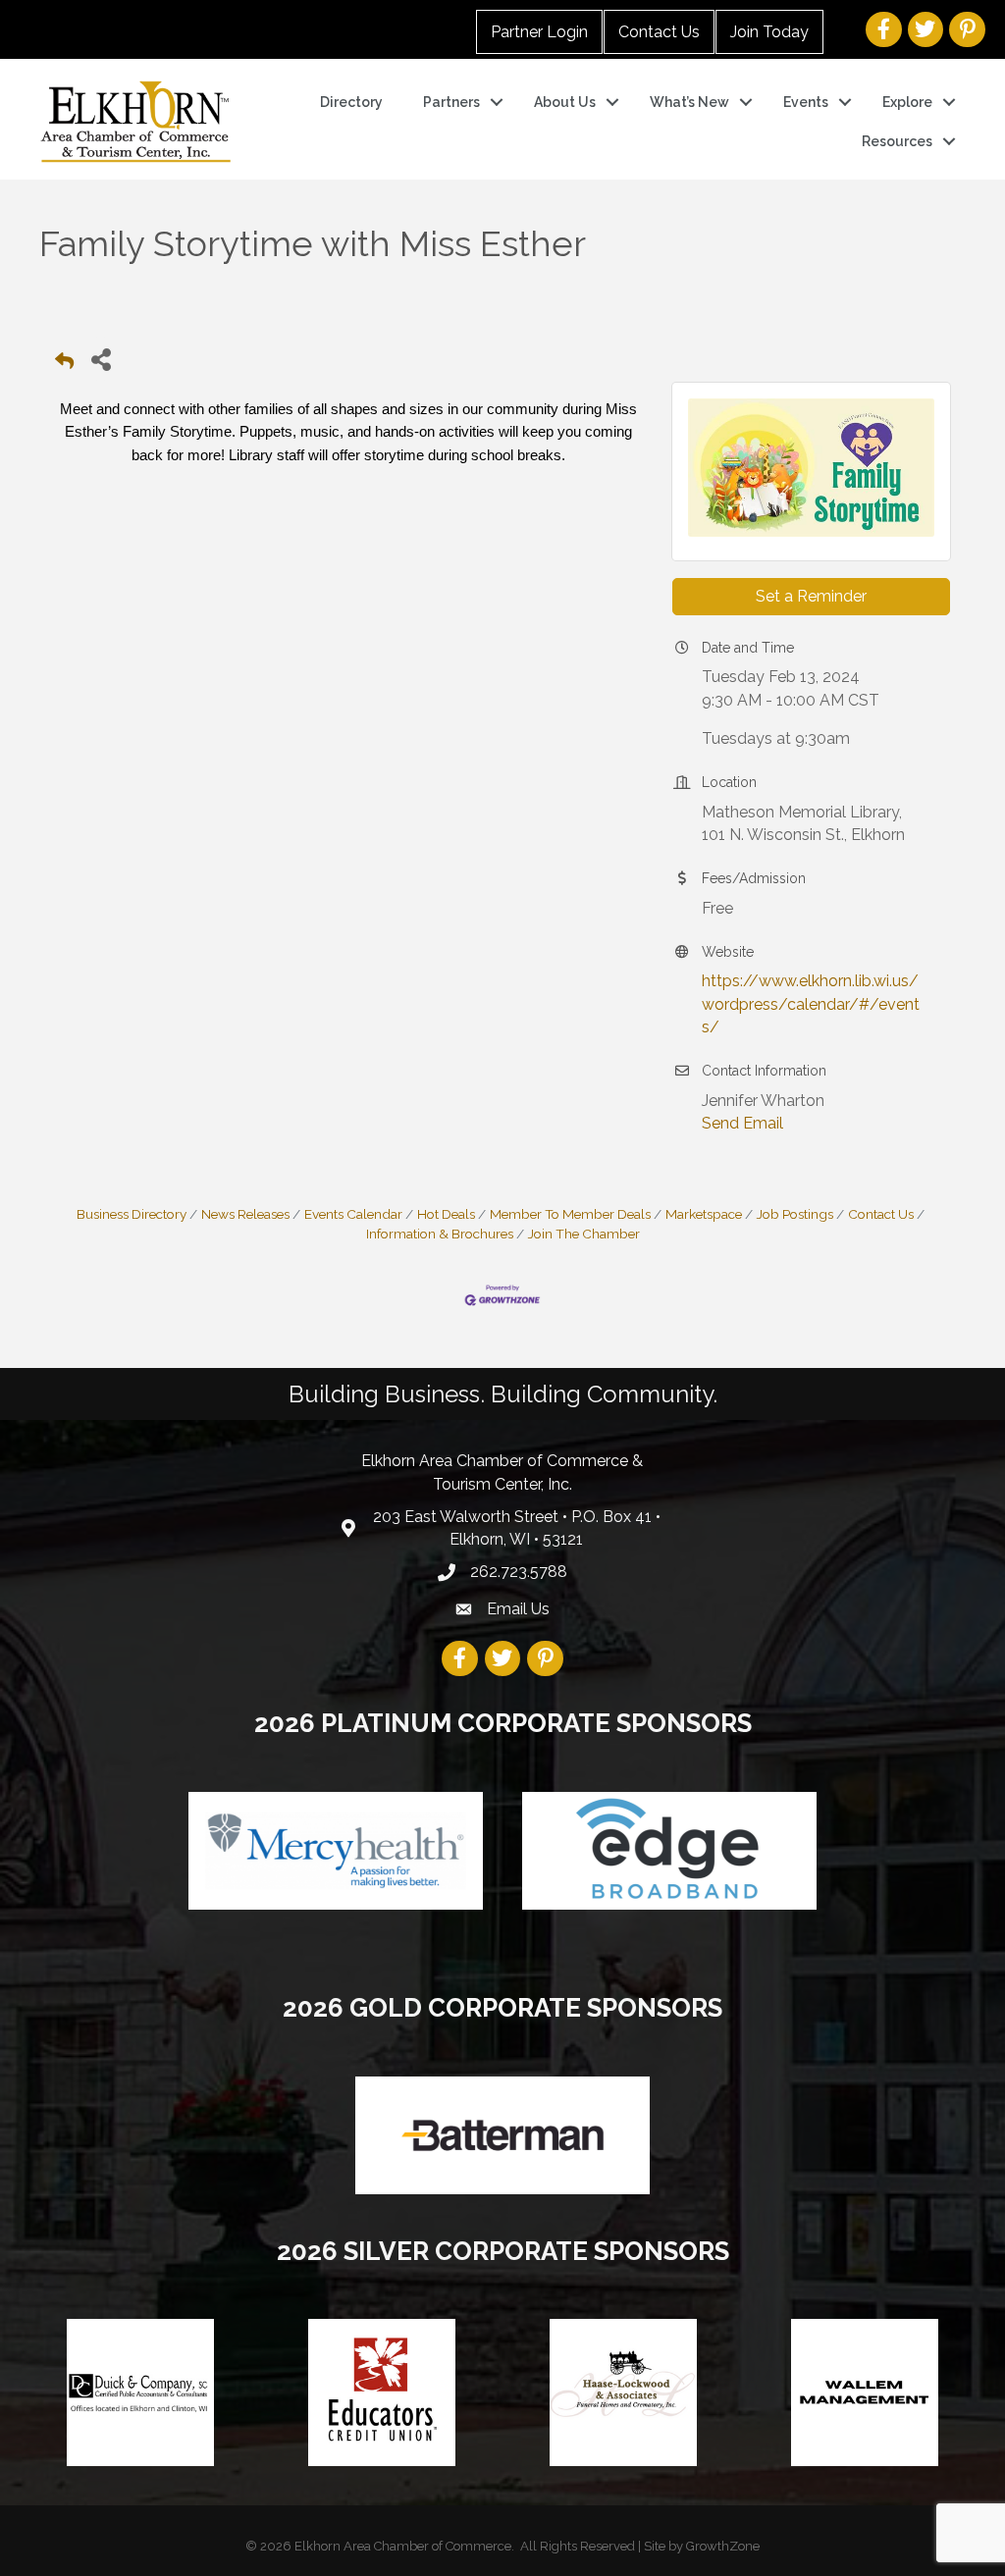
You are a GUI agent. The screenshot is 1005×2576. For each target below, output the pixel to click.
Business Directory (132, 1214)
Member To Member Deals (570, 1214)
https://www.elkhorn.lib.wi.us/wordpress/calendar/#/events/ (811, 1003)
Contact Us (659, 32)
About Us (565, 102)
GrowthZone (723, 2546)
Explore (907, 102)
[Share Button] (101, 359)
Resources (897, 141)
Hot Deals (446, 1214)
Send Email (742, 1123)
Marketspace (704, 1214)
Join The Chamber (584, 1234)
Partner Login (539, 32)
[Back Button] (64, 365)
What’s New (689, 102)
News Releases (245, 1214)
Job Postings (795, 1214)
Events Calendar (353, 1214)
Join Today (769, 32)
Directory (351, 102)
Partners (451, 102)
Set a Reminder (811, 596)
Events (806, 102)
